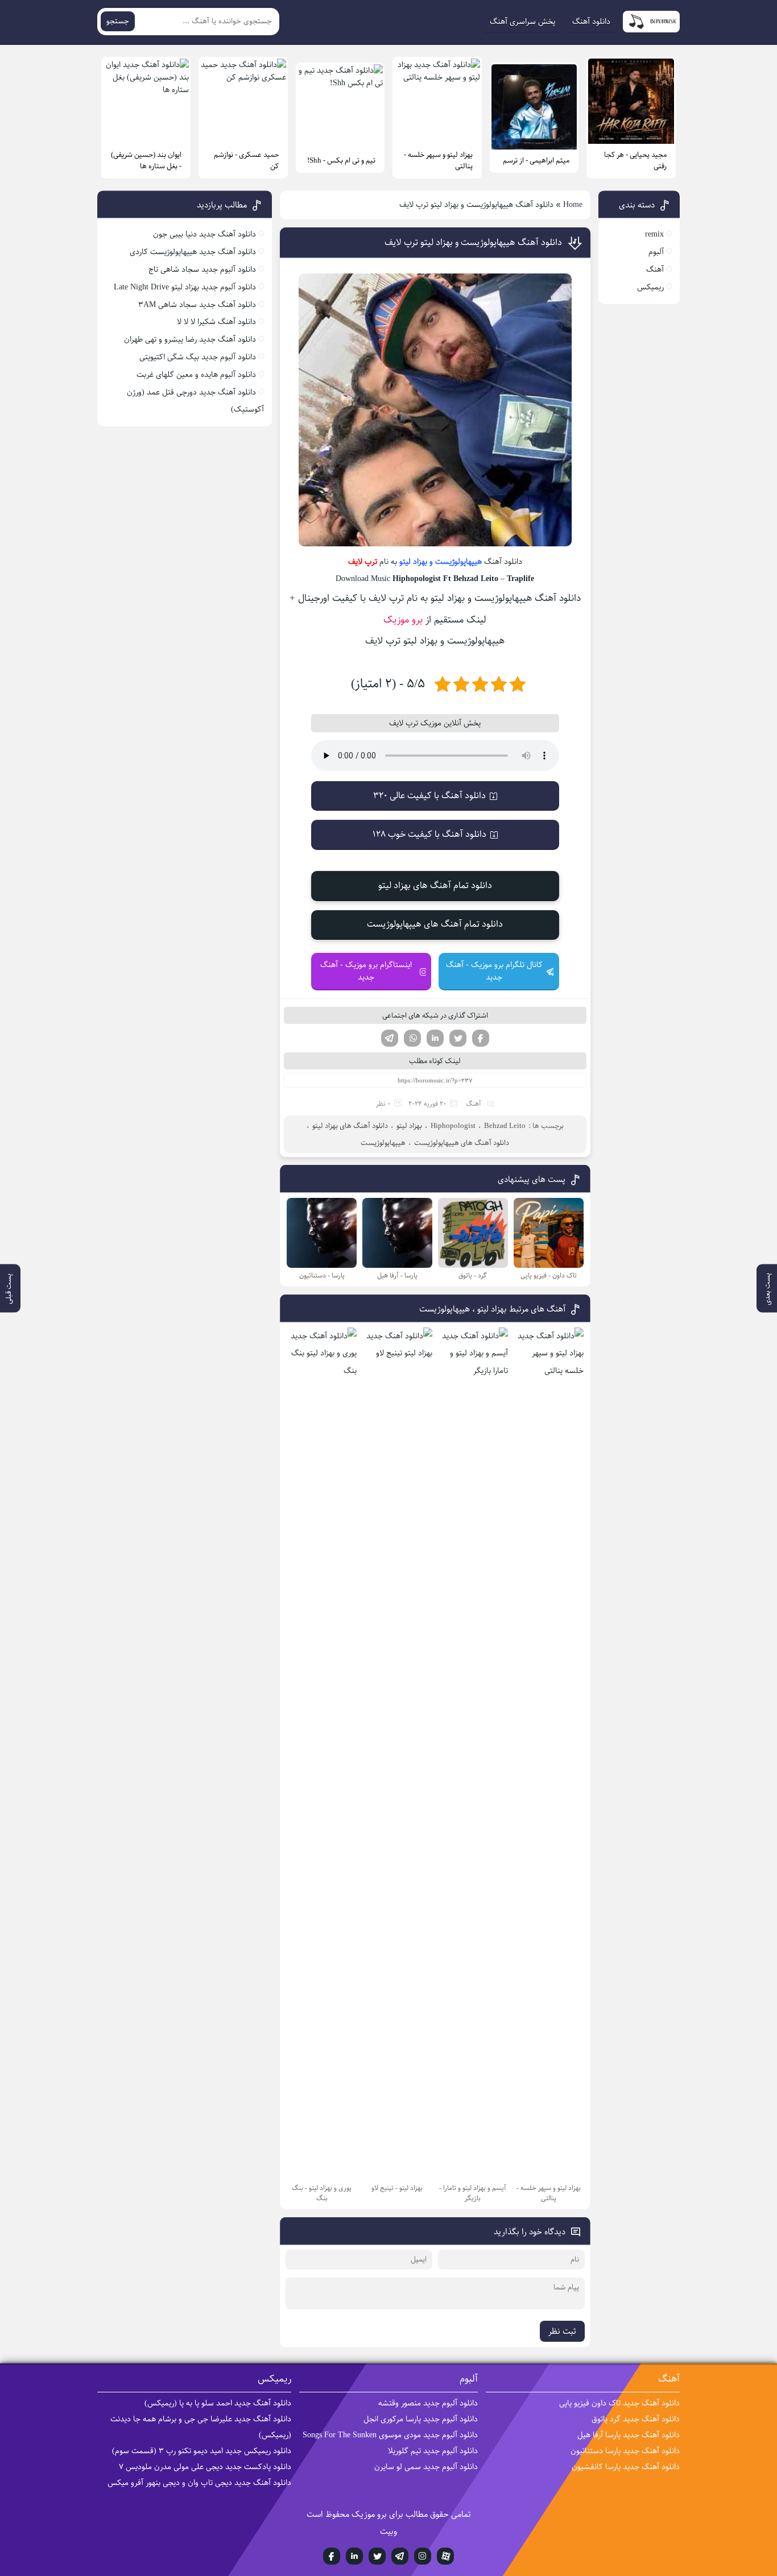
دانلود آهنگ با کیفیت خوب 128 (429, 834)
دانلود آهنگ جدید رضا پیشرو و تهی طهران (190, 339)
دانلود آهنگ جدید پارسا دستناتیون (625, 2451)
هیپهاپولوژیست (458, 562)
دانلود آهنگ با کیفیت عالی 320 (429, 796)
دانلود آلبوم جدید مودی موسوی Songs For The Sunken (390, 2435)
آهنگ (474, 1104)
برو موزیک (403, 620)
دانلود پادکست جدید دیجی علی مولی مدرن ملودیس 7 (205, 2467)
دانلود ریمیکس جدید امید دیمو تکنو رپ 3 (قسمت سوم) (202, 2451)
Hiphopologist (453, 1126)
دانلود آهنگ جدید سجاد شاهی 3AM (197, 305)
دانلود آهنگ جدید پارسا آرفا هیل (629, 2435)
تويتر (377, 2556)
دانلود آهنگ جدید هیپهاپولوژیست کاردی (193, 252)
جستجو (118, 21)
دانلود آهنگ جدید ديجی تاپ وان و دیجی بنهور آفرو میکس (199, 2483)
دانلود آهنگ (591, 22)
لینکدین (435, 1038)
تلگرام (390, 1038)
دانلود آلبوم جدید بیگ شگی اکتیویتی (198, 357)
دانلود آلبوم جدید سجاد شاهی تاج (202, 269)
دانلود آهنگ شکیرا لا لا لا (216, 322)
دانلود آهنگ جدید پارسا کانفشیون (626, 2467)
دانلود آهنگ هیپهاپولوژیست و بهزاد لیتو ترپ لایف (473, 242)
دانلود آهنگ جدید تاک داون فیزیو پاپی (619, 2403)
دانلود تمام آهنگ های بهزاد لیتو (435, 885)
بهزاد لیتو (413, 562)
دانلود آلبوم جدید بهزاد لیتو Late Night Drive (185, 287)
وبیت (388, 2531)
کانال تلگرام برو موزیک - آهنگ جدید (494, 971)
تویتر (458, 1038)
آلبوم (656, 252)
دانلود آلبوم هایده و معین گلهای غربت (196, 375)
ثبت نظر (562, 2331)
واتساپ (412, 1038)
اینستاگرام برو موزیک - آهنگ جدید (366, 971)
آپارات (445, 2556)
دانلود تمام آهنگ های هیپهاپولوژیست (435, 924)
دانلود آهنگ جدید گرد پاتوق (636, 2419)
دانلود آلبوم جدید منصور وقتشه (428, 2403)
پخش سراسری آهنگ (522, 22)
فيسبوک (332, 2556)
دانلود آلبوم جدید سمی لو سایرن (426, 2467)
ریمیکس (650, 287)
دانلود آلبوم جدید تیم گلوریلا (433, 2451)
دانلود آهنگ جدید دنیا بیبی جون (204, 234)
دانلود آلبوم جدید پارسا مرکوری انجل (421, 2419)
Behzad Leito (505, 1126)
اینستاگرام (423, 2556)
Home (573, 205)
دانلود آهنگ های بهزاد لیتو (350, 1126)
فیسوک (481, 1038)
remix (654, 234)
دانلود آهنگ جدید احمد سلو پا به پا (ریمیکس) (218, 2403)
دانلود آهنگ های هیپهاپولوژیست (462, 1143)
